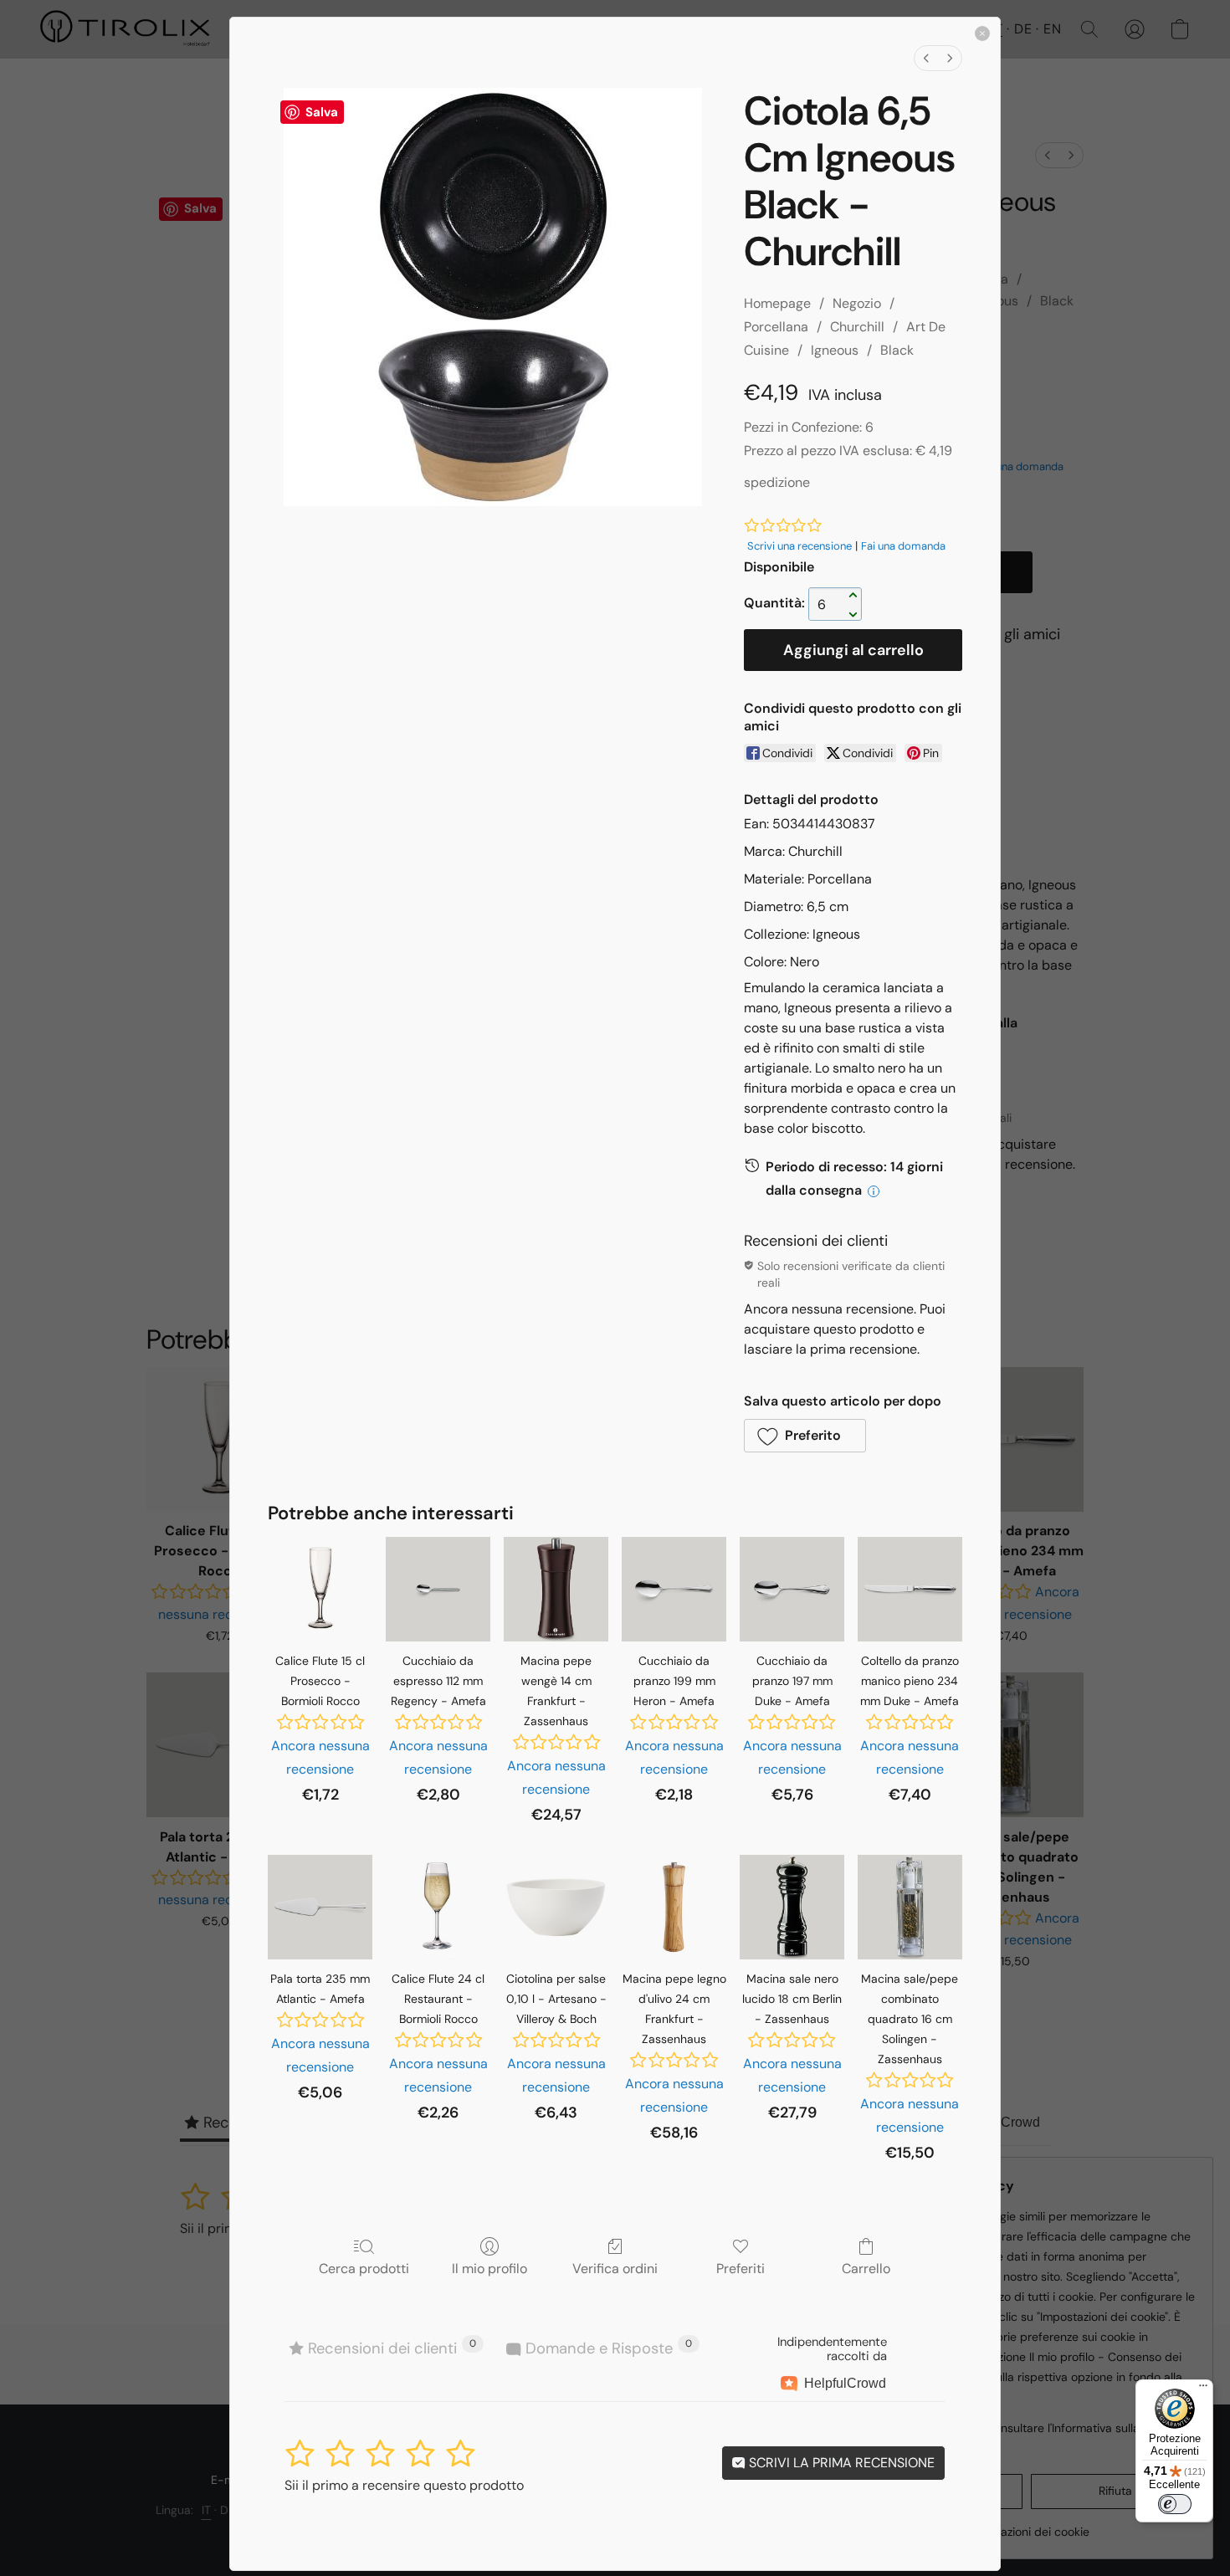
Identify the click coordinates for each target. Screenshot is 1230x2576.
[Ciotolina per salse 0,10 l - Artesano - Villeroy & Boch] (556, 1907)
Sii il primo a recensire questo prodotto (404, 2485)
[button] (805, 1436)
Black (897, 350)
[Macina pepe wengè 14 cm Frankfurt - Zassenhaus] (556, 1589)
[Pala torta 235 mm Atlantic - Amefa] (320, 1907)
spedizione (777, 482)
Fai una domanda (903, 546)
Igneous (835, 350)
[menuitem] (926, 58)
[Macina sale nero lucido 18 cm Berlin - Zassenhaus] (792, 1907)
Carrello (866, 2268)
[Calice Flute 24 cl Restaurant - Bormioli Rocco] (438, 1907)
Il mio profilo (489, 2268)
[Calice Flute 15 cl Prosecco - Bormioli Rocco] (320, 1589)
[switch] (1175, 2504)
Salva (322, 112)
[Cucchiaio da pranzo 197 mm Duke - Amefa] (792, 1589)
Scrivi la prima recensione (840, 2463)
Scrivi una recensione (799, 546)
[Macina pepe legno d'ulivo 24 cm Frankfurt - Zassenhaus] (674, 1907)
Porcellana (776, 327)
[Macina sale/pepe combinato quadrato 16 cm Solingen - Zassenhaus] (910, 1907)
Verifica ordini (615, 2268)
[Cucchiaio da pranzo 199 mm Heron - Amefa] (674, 1589)
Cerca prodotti (364, 2268)
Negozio (857, 303)
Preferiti (741, 2268)
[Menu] (1203, 2389)
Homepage (777, 303)
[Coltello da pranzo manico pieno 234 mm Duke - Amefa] (910, 1589)
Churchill (857, 327)
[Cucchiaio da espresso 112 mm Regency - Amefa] (438, 1589)
